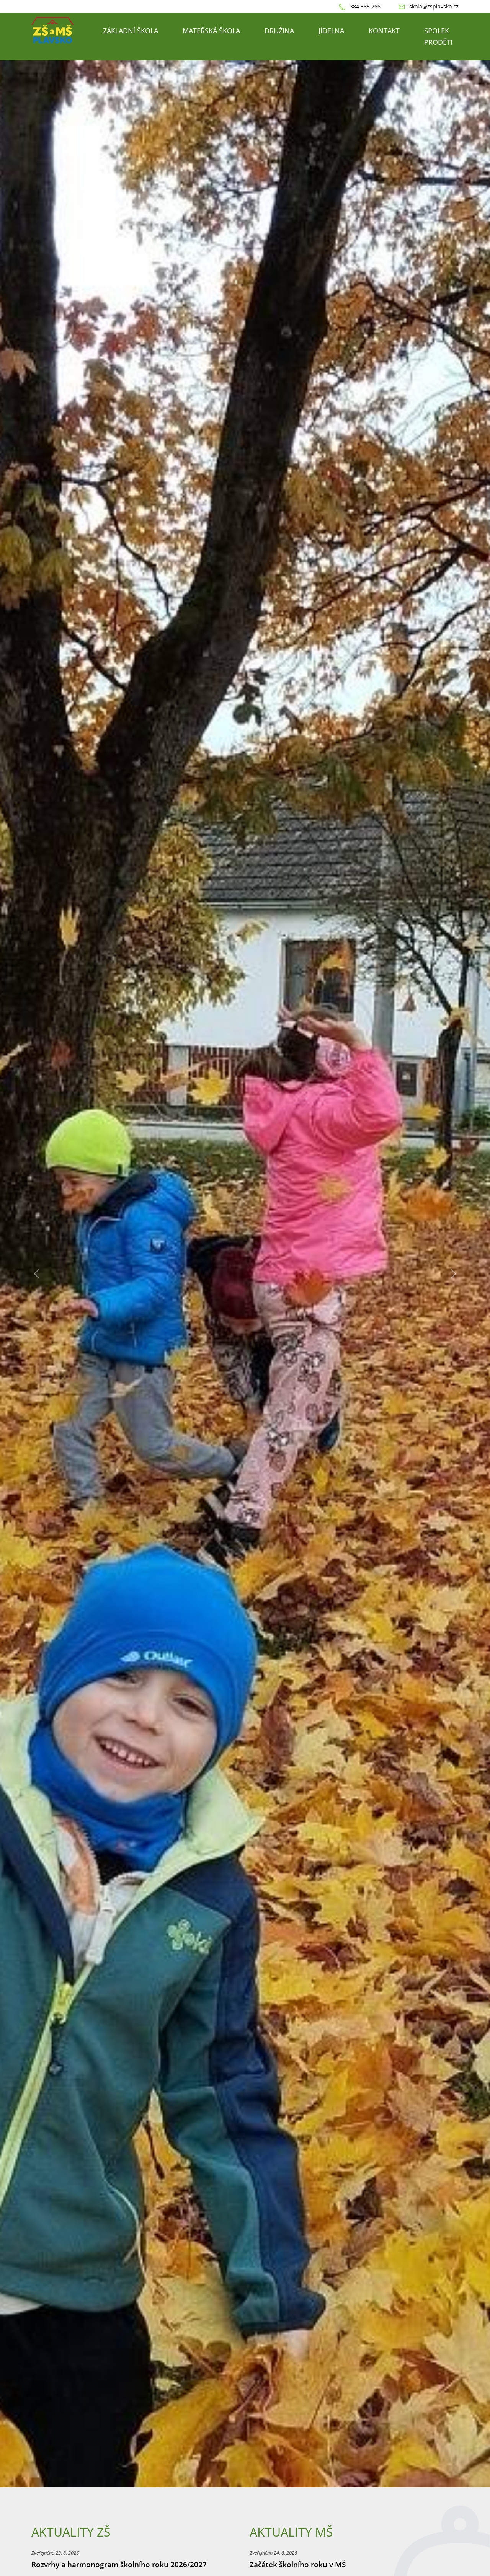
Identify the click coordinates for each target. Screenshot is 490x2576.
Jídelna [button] (331, 31)
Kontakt (384, 31)
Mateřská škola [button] (211, 31)
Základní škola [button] (131, 31)
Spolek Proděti (438, 36)
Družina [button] (279, 31)
